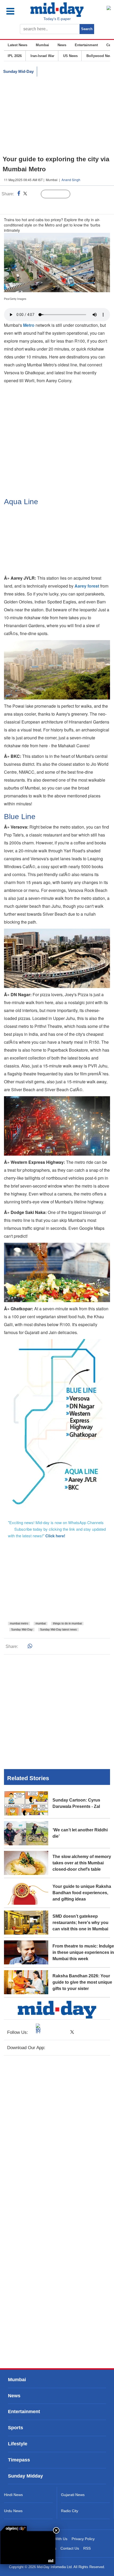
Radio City (70, 2511)
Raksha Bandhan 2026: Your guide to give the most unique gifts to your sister (82, 1982)
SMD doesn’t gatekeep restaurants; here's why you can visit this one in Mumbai (80, 1923)
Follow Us (60, 194)
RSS (87, 2548)
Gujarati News (73, 2495)
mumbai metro (19, 1623)
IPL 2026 (15, 56)
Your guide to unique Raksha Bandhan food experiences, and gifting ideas (82, 1893)
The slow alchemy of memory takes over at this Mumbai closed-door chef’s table (82, 1863)
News (62, 45)
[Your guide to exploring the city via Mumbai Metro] (28, 2548)
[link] (14, 2528)
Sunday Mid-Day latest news (58, 1629)
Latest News (17, 45)
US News (70, 56)
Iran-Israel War (42, 56)
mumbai (41, 1623)
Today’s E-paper (57, 19)
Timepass (19, 2460)
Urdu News (13, 2511)
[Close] (56, 2530)
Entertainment (86, 45)
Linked (34, 194)
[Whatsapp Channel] (41, 205)
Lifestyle (18, 2444)
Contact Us (70, 2548)
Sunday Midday (25, 2476)
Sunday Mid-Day (18, 71)
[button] (15, 11)
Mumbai (42, 45)
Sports (16, 2428)
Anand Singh (71, 180)
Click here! (55, 1536)
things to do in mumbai (67, 1623)
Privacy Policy (83, 2539)
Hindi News (13, 2495)
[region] (57, 116)
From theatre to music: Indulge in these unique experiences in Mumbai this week (83, 1952)
